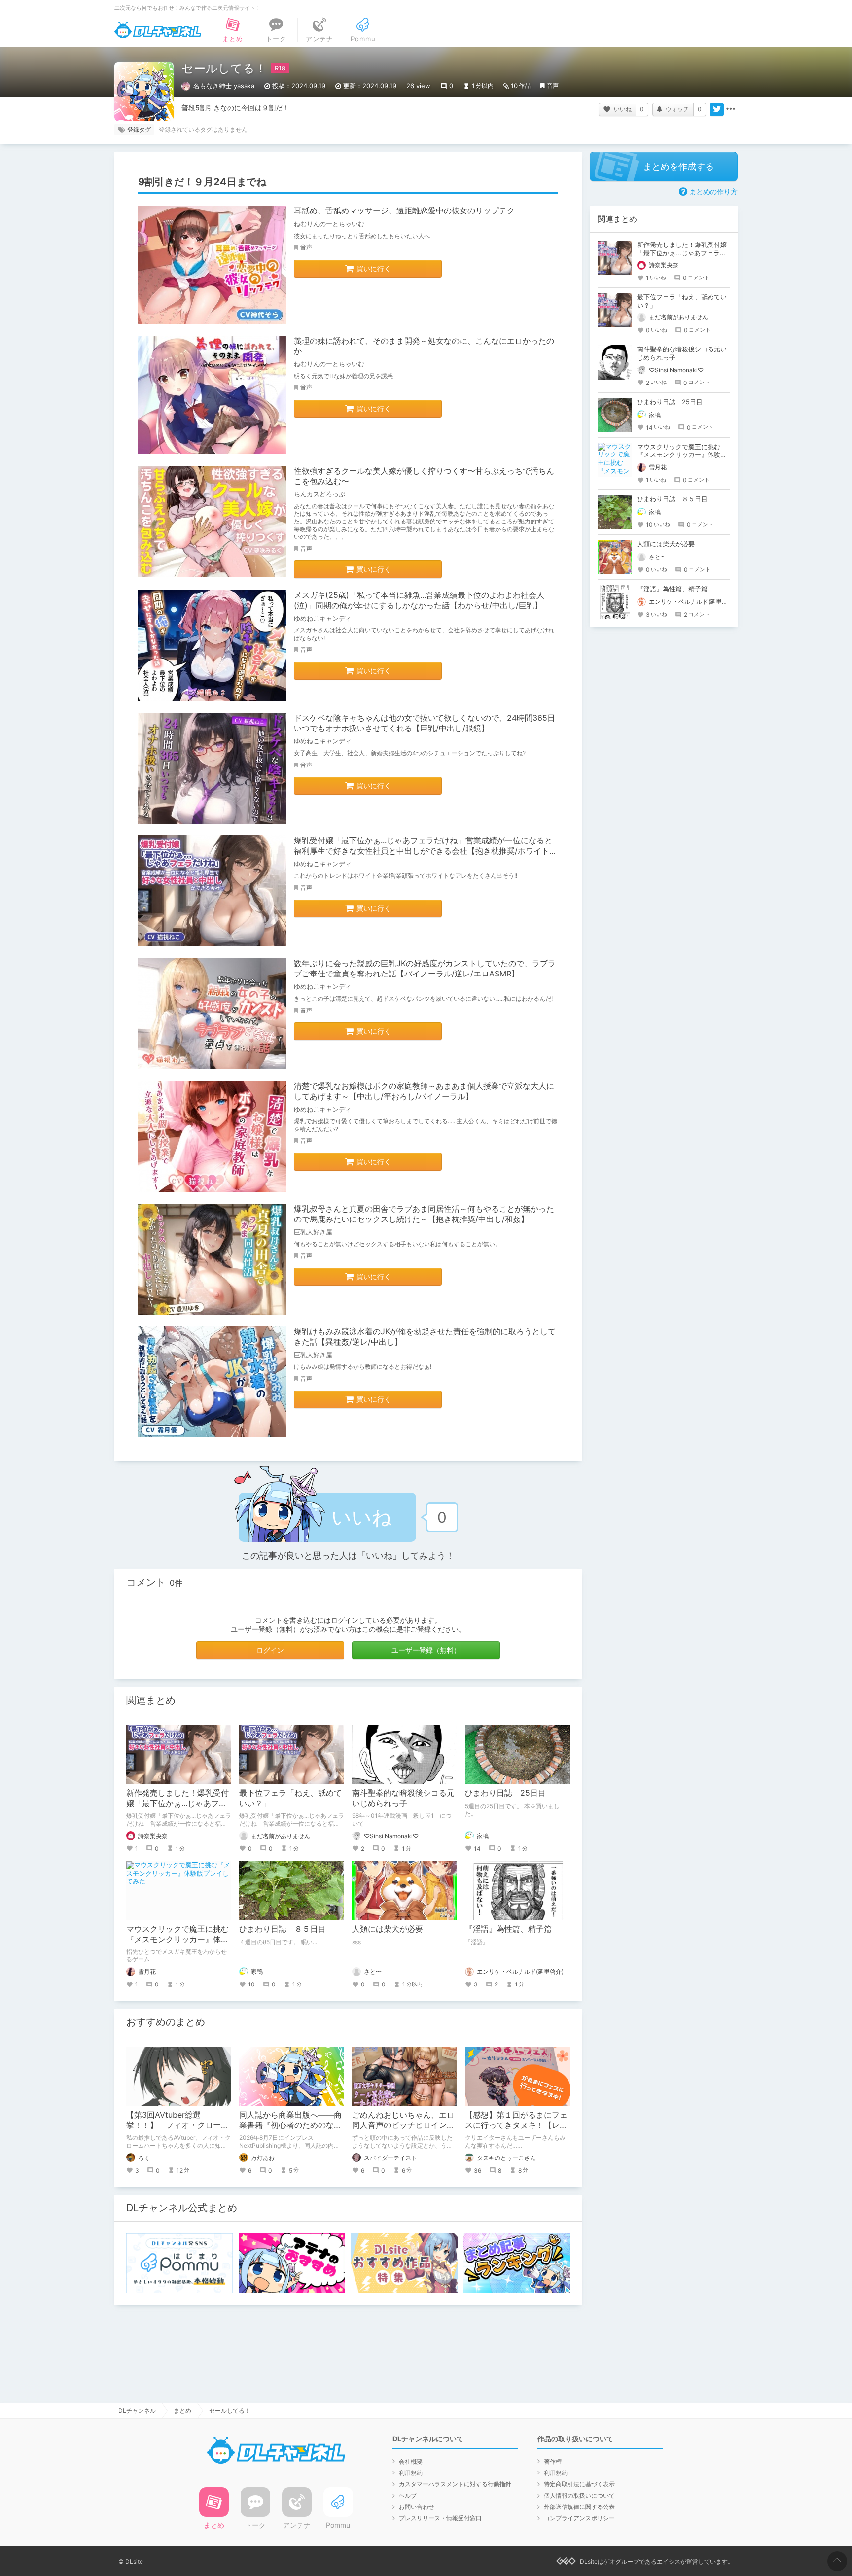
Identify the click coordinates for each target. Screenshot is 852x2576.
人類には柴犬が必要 (388, 1929)
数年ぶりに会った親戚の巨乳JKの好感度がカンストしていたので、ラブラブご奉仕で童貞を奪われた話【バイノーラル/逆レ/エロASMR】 (425, 968)
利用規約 (411, 2473)
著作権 (553, 2461)
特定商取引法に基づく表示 (579, 2484)
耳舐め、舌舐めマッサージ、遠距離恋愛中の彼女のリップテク (404, 210)
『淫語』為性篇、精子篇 (508, 1929)
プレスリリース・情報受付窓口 (440, 2518)
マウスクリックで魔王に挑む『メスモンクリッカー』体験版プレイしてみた (177, 1939)
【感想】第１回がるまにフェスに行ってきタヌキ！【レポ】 (516, 2125)
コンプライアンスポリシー (579, 2518)
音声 (553, 86)
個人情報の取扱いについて (579, 2495)
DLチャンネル (158, 30)
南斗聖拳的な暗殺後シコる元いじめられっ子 (403, 1798)
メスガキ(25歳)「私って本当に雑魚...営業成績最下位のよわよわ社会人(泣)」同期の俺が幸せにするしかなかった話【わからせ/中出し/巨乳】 (419, 600)
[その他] (731, 109)
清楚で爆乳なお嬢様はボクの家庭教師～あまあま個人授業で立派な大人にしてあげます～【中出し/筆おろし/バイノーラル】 (424, 1091)
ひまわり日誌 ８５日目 (283, 1929)
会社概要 (411, 2461)
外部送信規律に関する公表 (579, 2507)
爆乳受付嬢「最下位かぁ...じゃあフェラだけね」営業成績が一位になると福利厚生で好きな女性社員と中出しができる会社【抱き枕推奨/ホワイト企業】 (426, 851)
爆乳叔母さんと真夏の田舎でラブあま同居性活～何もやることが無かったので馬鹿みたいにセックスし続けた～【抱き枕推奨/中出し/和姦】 (424, 1214)
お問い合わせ (417, 2507)
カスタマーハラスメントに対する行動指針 (455, 2484)
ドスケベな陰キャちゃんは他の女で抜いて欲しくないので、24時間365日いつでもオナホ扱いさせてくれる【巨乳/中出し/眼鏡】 (425, 723)
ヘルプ (408, 2495)
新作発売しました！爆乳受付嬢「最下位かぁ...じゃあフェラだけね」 (177, 1803)
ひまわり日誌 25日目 (505, 1793)
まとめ (182, 2411)
